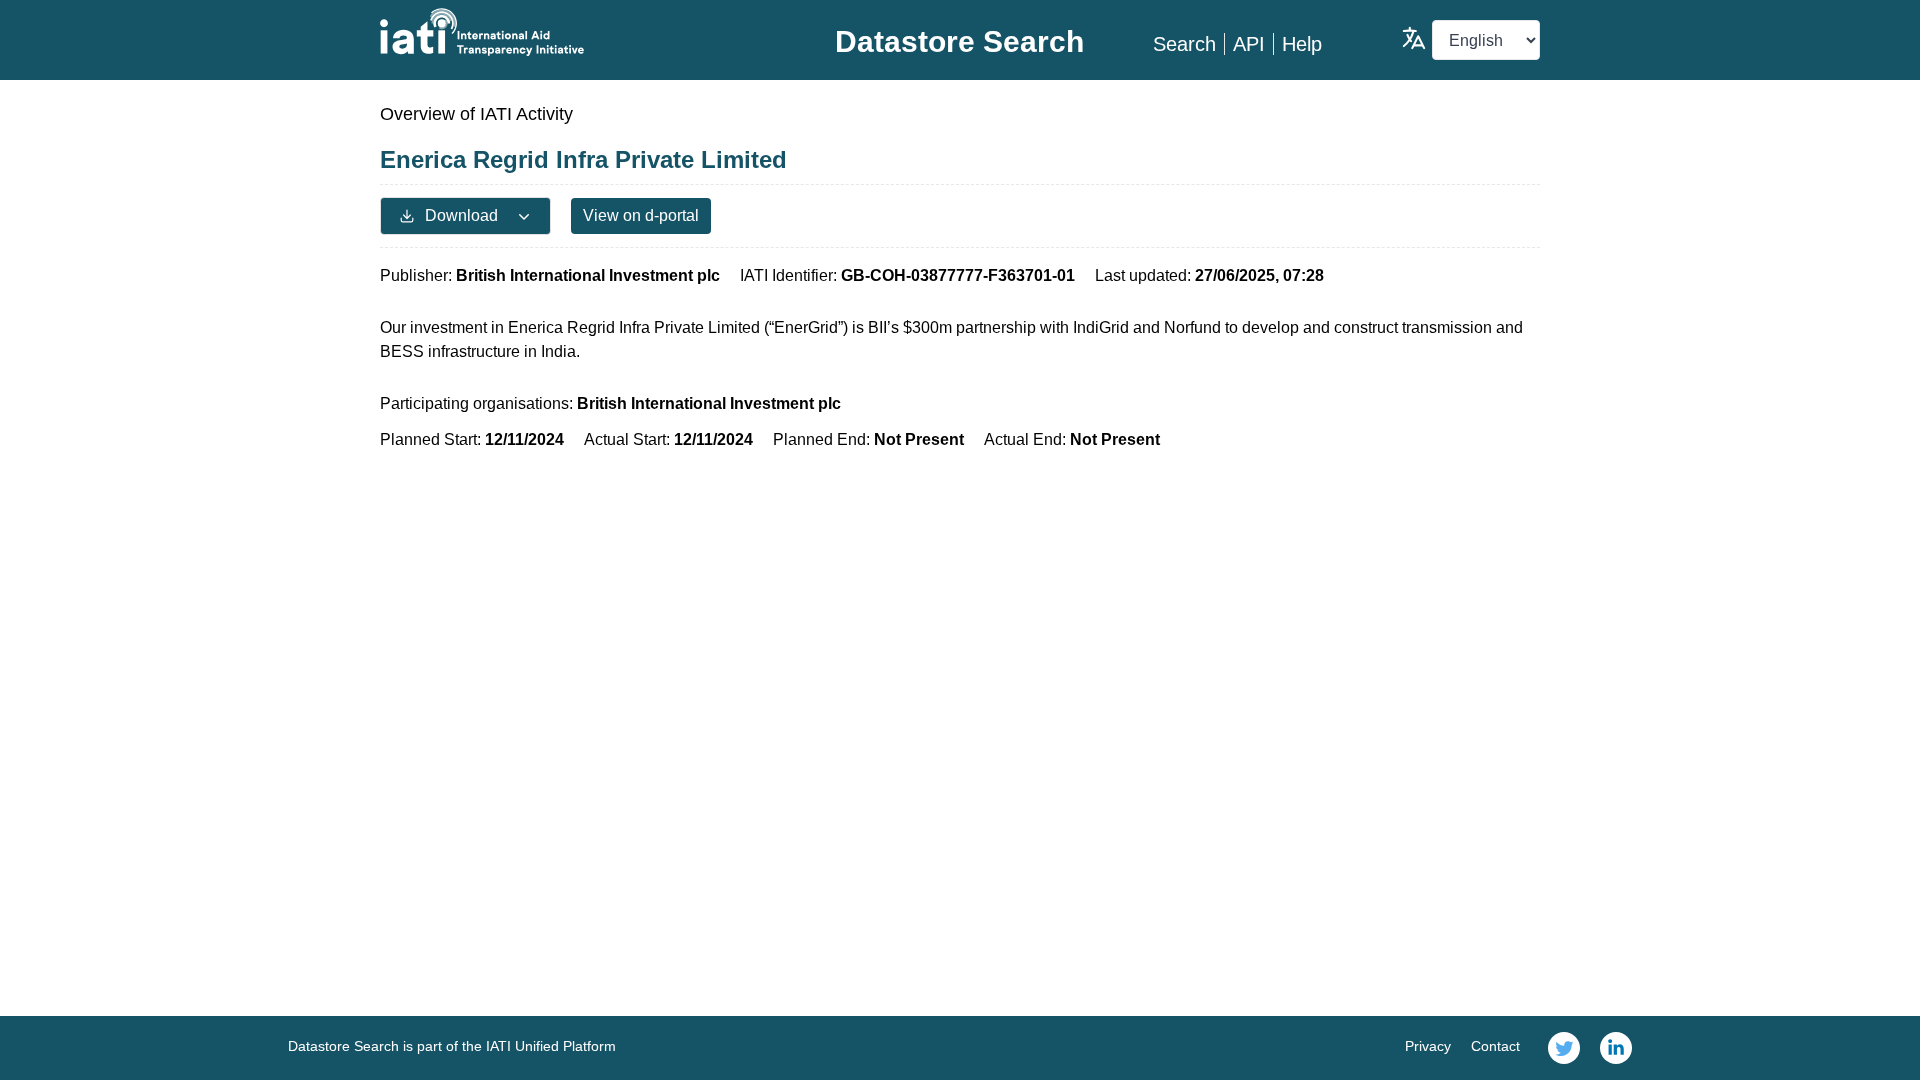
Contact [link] (1495, 1046)
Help (1302, 44)
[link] (1564, 1048)
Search (1184, 44)
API (1249, 44)
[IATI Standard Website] (573, 32)
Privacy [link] (1428, 1046)
